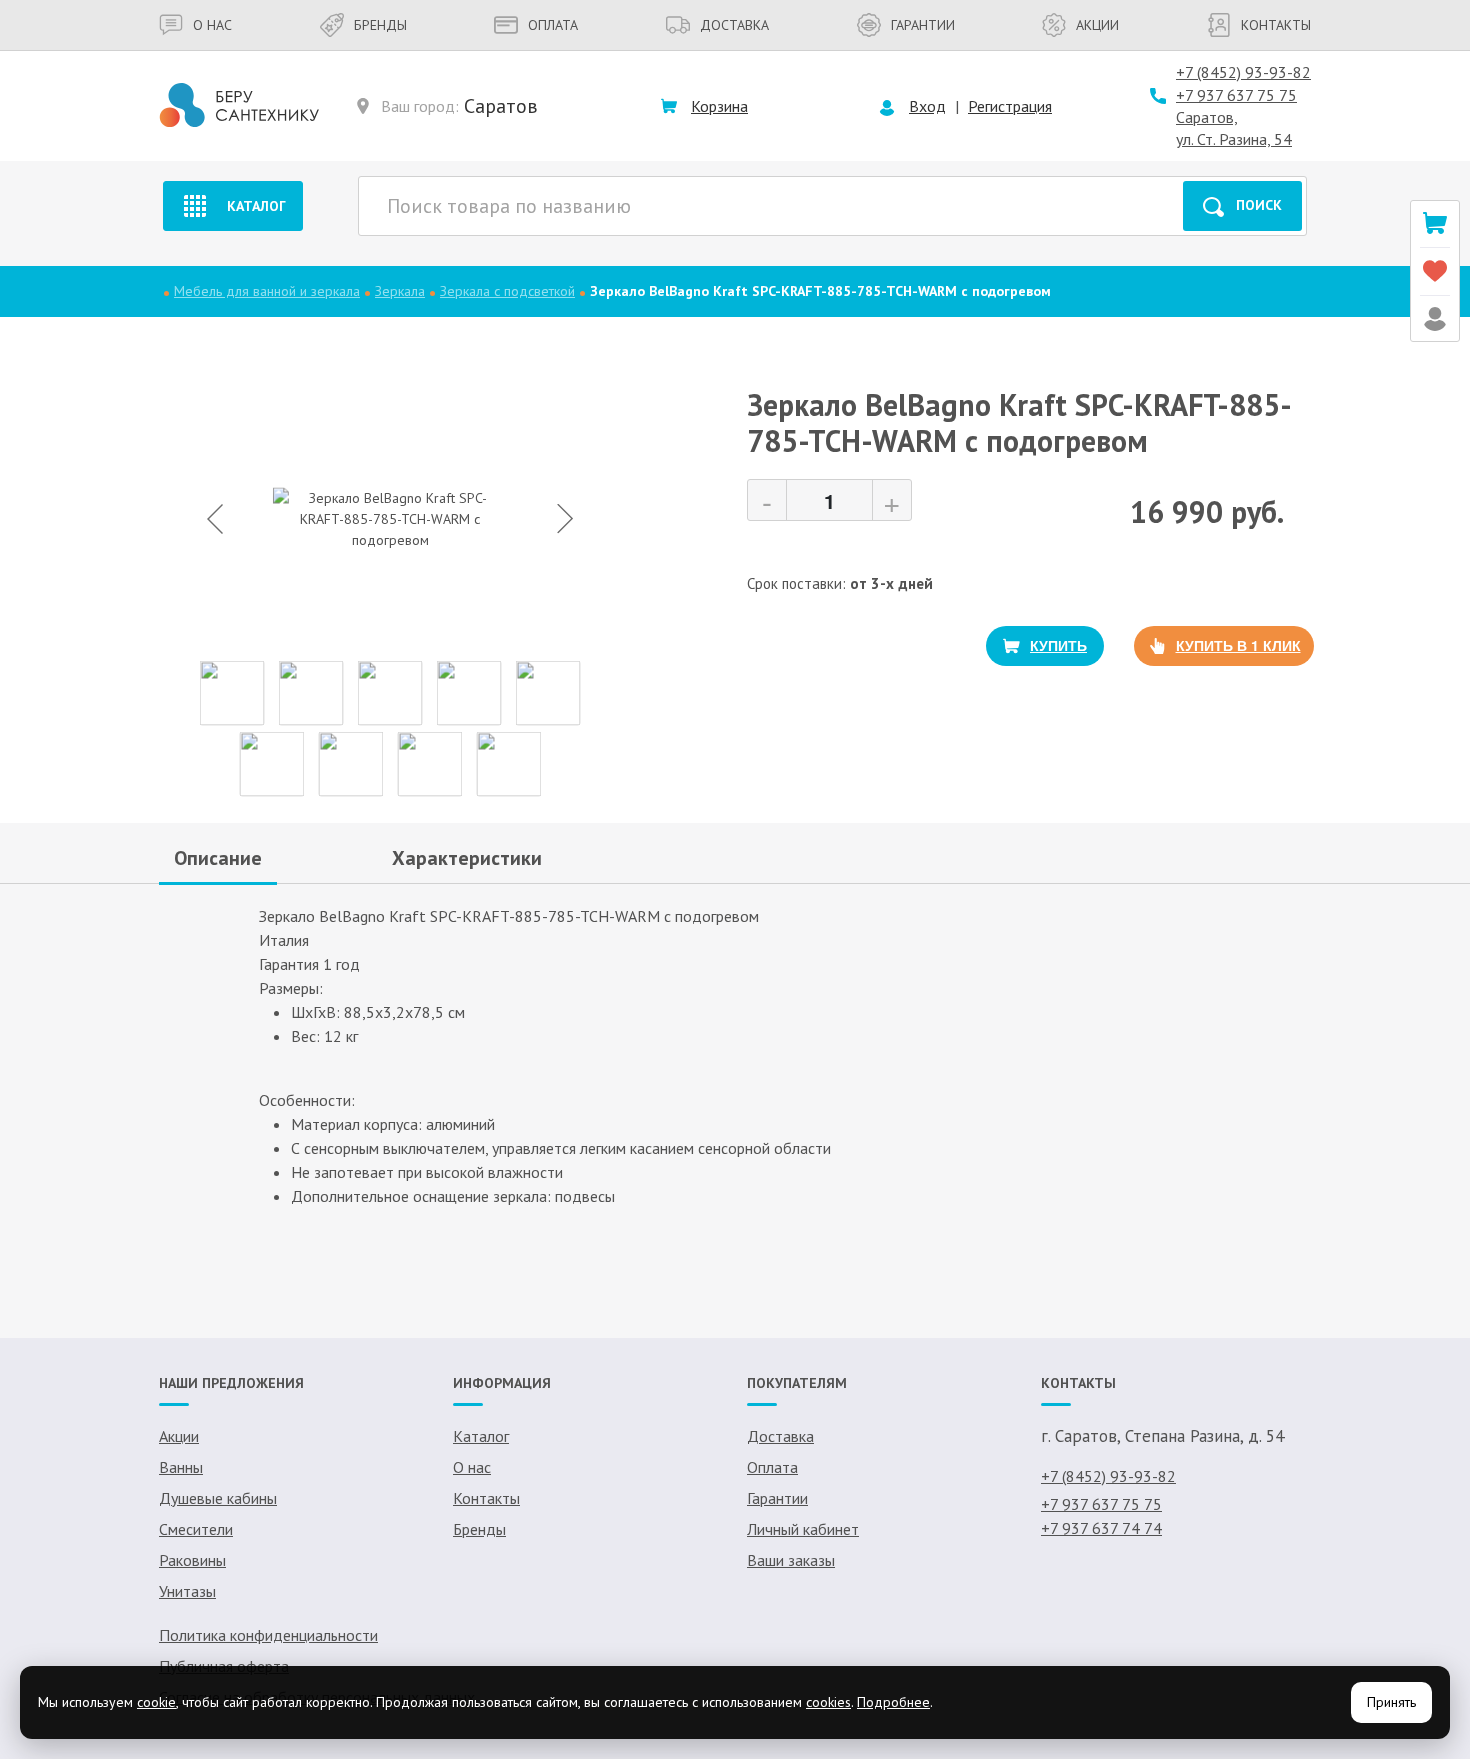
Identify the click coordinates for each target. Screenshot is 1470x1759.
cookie (156, 1702)
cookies (828, 1702)
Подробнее (893, 1702)
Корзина (719, 106)
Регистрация (1010, 106)
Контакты (1276, 25)
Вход (927, 106)
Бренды (380, 25)
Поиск (1259, 205)
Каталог (256, 206)
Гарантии (923, 25)
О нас (212, 25)
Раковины (192, 1560)
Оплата (553, 25)
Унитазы (187, 1591)
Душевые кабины (218, 1498)
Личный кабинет (803, 1529)
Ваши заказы (791, 1560)
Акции (1097, 25)
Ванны (181, 1467)
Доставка (734, 25)
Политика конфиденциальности (268, 1635)
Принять (1391, 1702)
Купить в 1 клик (1238, 645)
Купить (1058, 645)
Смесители (196, 1529)
